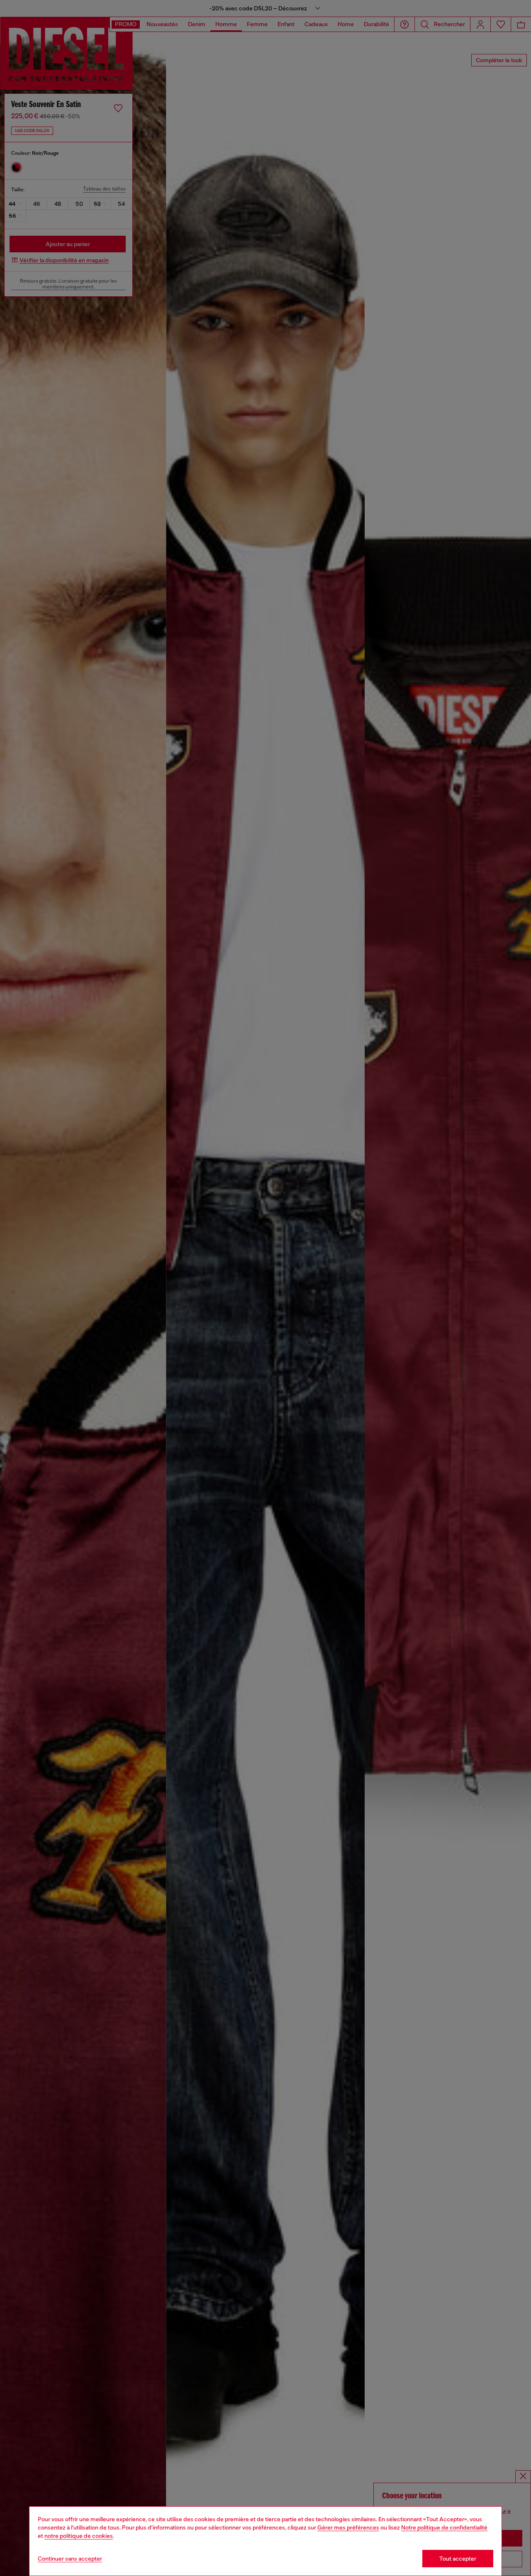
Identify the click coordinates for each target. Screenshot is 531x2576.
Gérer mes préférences (348, 2527)
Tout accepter (458, 2559)
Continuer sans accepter (70, 2559)
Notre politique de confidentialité (444, 2527)
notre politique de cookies (79, 2536)
